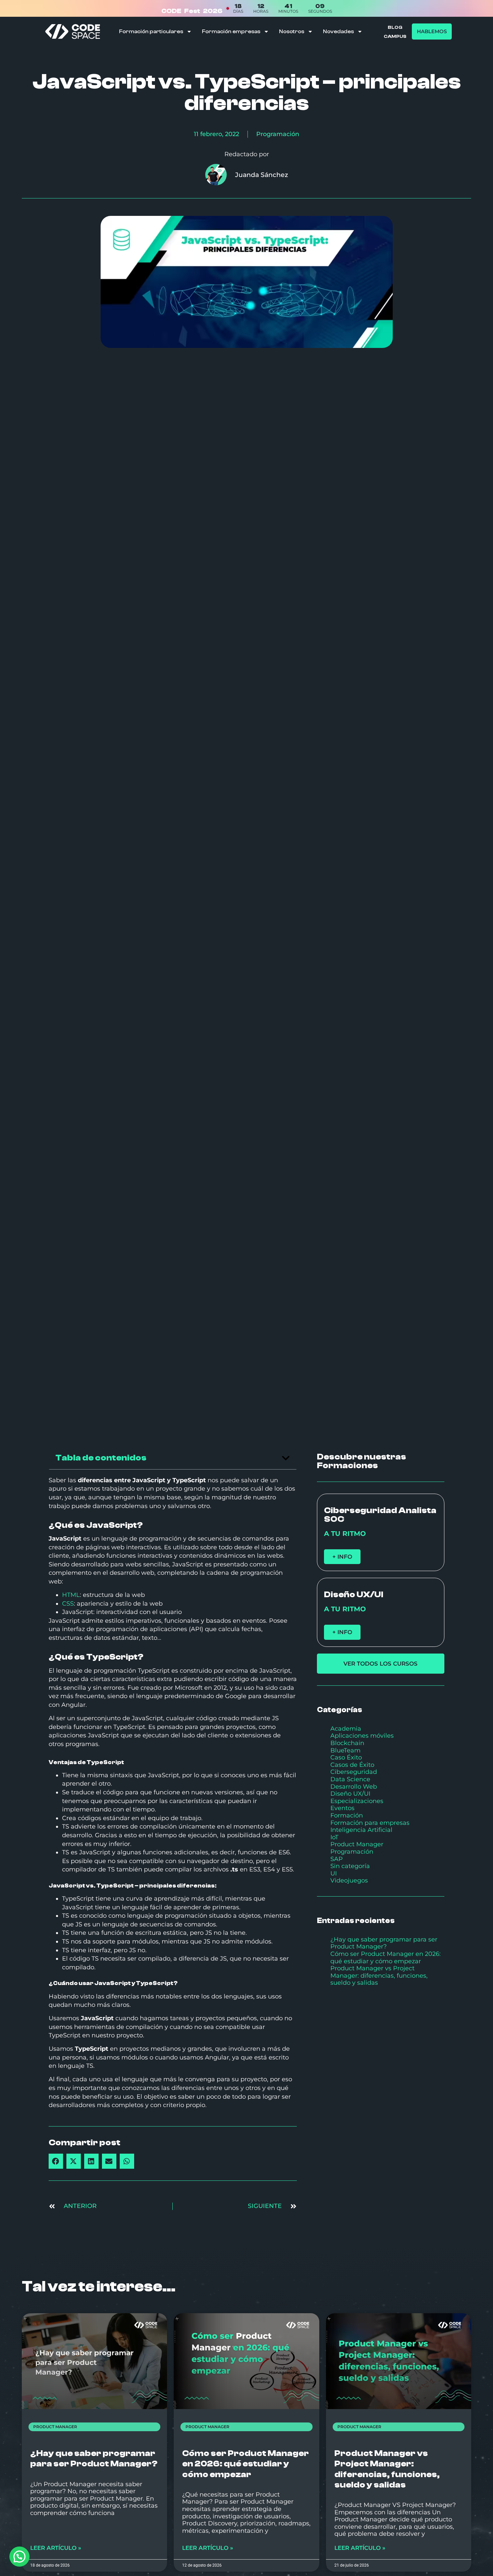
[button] (286, 1458)
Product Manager (357, 1844)
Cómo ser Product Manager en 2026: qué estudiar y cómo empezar (386, 1958)
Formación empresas (231, 32)
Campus (395, 37)
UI (334, 1873)
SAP (337, 1859)
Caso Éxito (346, 1757)
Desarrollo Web (354, 1787)
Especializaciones (357, 1801)
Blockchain (347, 1743)
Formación (347, 1815)
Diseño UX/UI (350, 1794)
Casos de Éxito (352, 1765)
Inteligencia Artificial (361, 1830)
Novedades (338, 32)
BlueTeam (345, 1750)
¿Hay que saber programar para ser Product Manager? (384, 1943)
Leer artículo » (56, 2548)
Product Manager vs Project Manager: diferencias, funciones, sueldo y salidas (379, 1975)
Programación (278, 134)
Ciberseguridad (354, 1772)
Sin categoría (350, 1866)
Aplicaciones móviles (362, 1736)
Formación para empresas (370, 1823)
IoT (334, 1837)
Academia (346, 1729)
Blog (395, 27)
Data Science (350, 1779)
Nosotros (292, 32)
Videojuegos (349, 1880)
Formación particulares (151, 32)
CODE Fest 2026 (192, 11)
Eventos (342, 1808)
